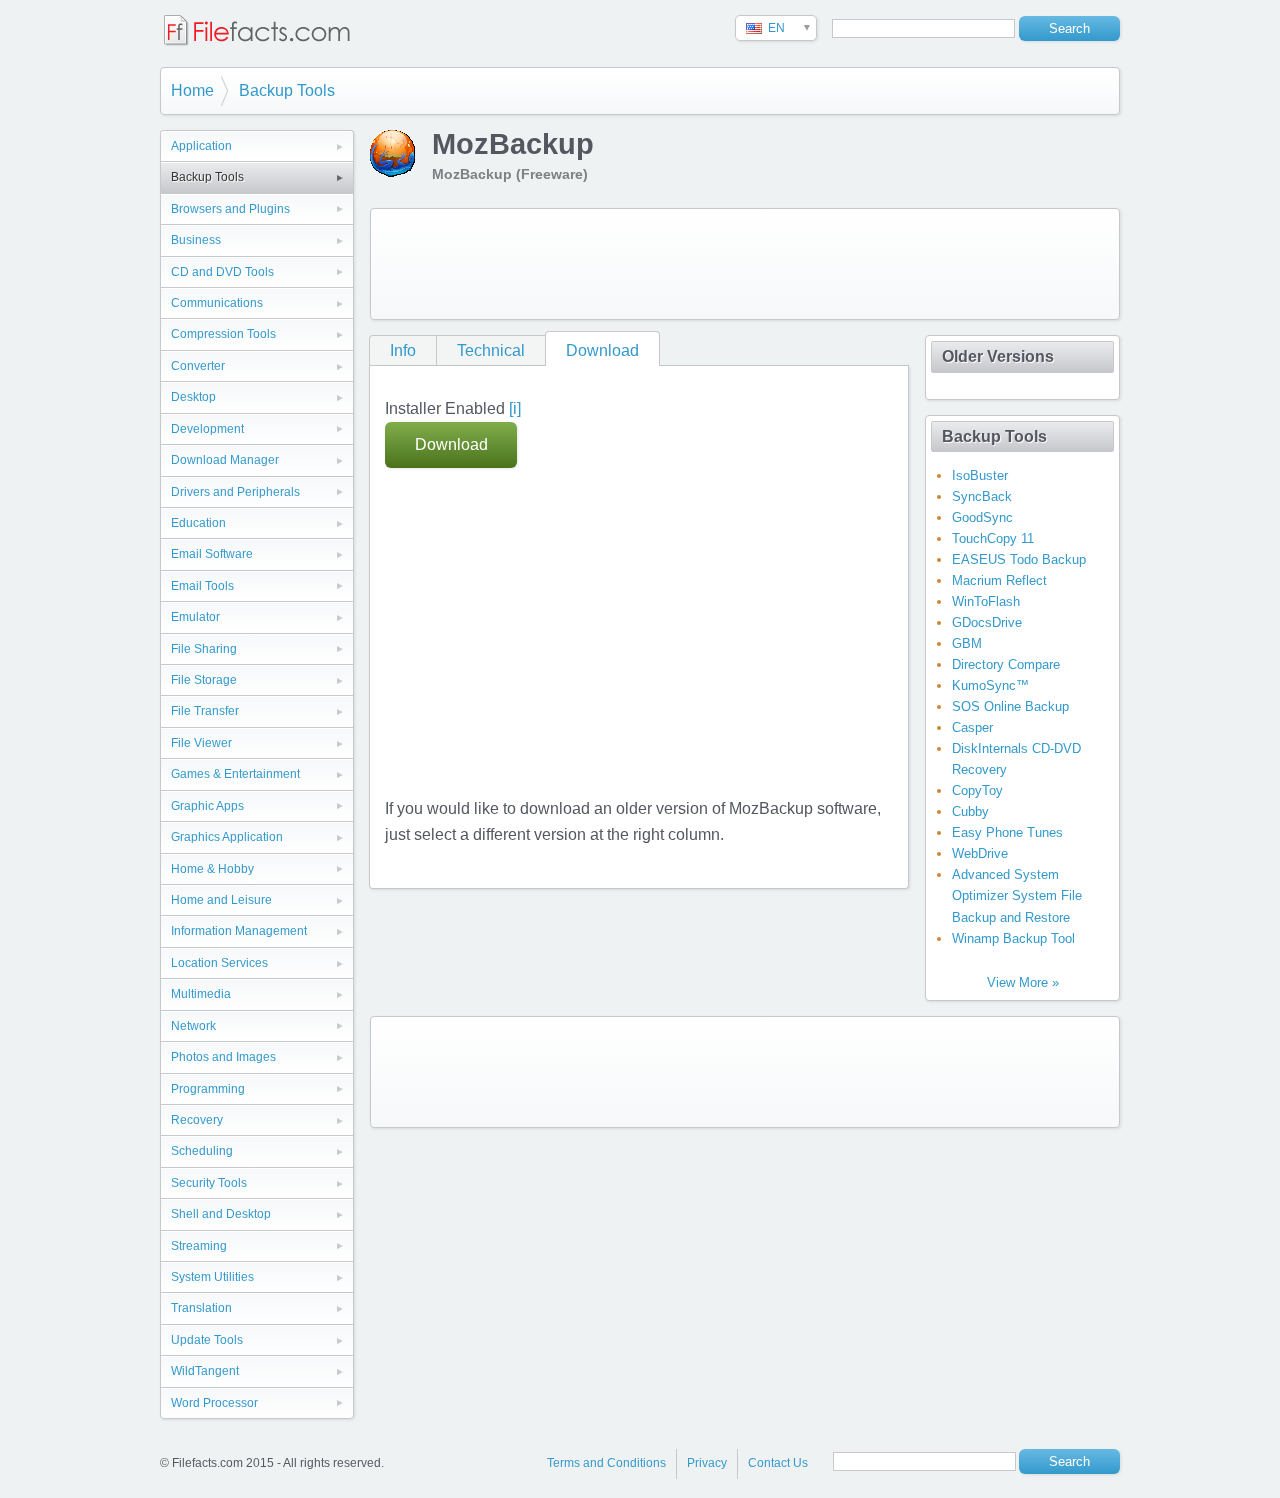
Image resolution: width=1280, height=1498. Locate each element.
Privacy (707, 1463)
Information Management (239, 931)
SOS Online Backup (1010, 706)
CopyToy (977, 790)
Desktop (193, 397)
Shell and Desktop (221, 1214)
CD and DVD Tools (222, 272)
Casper (972, 727)
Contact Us (778, 1463)
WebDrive (980, 853)
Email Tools (202, 586)
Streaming (199, 1246)
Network (193, 1026)
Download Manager (225, 460)
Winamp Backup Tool (1013, 938)
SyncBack (982, 496)
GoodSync (982, 517)
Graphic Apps (207, 806)
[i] (515, 408)
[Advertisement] (745, 264)
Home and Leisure (221, 900)
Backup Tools (287, 90)
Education (198, 523)
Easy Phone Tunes (1007, 832)
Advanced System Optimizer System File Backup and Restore (1017, 895)
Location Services (219, 963)
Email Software (212, 554)
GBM (967, 643)
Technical (491, 350)
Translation (201, 1308)
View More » (1023, 982)
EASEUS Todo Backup (1019, 559)
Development (207, 429)
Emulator (195, 617)
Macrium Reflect (999, 580)
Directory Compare (1006, 664)
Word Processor (214, 1403)
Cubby (970, 811)
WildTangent (205, 1371)
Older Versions (998, 356)
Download (602, 350)
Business (196, 240)
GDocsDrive (987, 622)
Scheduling (202, 1151)
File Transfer (205, 711)
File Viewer (201, 743)
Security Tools (209, 1183)
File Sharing (204, 649)
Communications (217, 303)
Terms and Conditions (606, 1463)
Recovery (197, 1120)
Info (403, 350)
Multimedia (201, 994)
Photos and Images (223, 1057)
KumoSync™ (990, 685)
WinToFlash (986, 601)
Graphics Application (227, 837)
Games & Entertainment (235, 774)
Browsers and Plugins (230, 209)
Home (192, 90)
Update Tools (207, 1340)
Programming (208, 1089)
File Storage (204, 680)
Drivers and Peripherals (235, 492)
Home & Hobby (212, 869)
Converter (198, 366)
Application (201, 146)
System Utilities (212, 1277)
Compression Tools (223, 334)
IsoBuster (980, 475)
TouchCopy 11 (993, 538)
